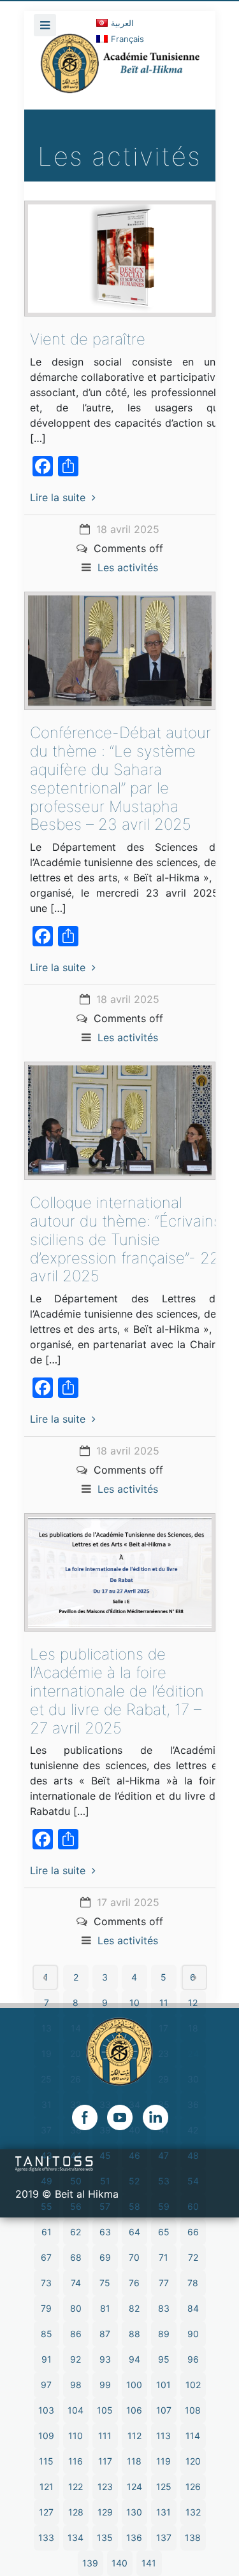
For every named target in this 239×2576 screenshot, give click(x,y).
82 (134, 2308)
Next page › (194, 1977)
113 (163, 2436)
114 (193, 2436)
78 (193, 2283)
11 (164, 2003)
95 (164, 2359)
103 (46, 2410)
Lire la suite (58, 497)
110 (76, 2436)
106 (134, 2410)
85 (47, 2334)
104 (76, 2410)
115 (46, 2461)
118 (134, 2461)
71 (163, 2257)
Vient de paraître (88, 339)
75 (105, 2283)
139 (90, 2563)
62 (76, 2232)
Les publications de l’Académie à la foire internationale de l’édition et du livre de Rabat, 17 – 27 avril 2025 (117, 1691)
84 (193, 2308)
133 (46, 2537)
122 (76, 2487)
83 (164, 2308)
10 (134, 2003)
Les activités (128, 567)
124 (134, 2487)
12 (193, 2003)
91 (47, 2359)
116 (76, 2461)
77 (164, 2283)
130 (134, 2512)
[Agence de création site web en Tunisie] (54, 2163)
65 (164, 2232)
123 (105, 2487)
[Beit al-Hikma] (120, 71)
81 (105, 2308)
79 (46, 2308)
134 (76, 2537)
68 (76, 2257)
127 (46, 2512)
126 (193, 2487)
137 (164, 2537)
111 (105, 2436)
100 (134, 2385)
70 (134, 2257)
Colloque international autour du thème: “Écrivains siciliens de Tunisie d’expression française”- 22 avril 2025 (126, 1239)
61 (47, 2232)
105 (105, 2410)
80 (76, 2308)
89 (164, 2334)
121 (47, 2487)
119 (163, 2461)
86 (76, 2334)
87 (105, 2334)
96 (193, 2359)
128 (76, 2512)
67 (46, 2257)
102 (193, 2385)
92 (76, 2359)
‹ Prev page (45, 1977)
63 (105, 2232)
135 (105, 2537)
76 (134, 2283)
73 (46, 2283)
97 (46, 2385)
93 (105, 2359)
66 (193, 2232)
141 (149, 2563)
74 (76, 2283)
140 (119, 2563)
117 (105, 2461)
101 (163, 2385)
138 (193, 2537)
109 (46, 2436)
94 (134, 2359)
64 (134, 2232)
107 (164, 2410)
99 (105, 2385)
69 (105, 2257)
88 (134, 2334)
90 (193, 2334)
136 (134, 2537)
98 (76, 2385)
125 (164, 2487)
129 (105, 2512)
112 (134, 2436)
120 (193, 2461)
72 (193, 2257)
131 (163, 2512)
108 (193, 2410)
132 (193, 2512)
